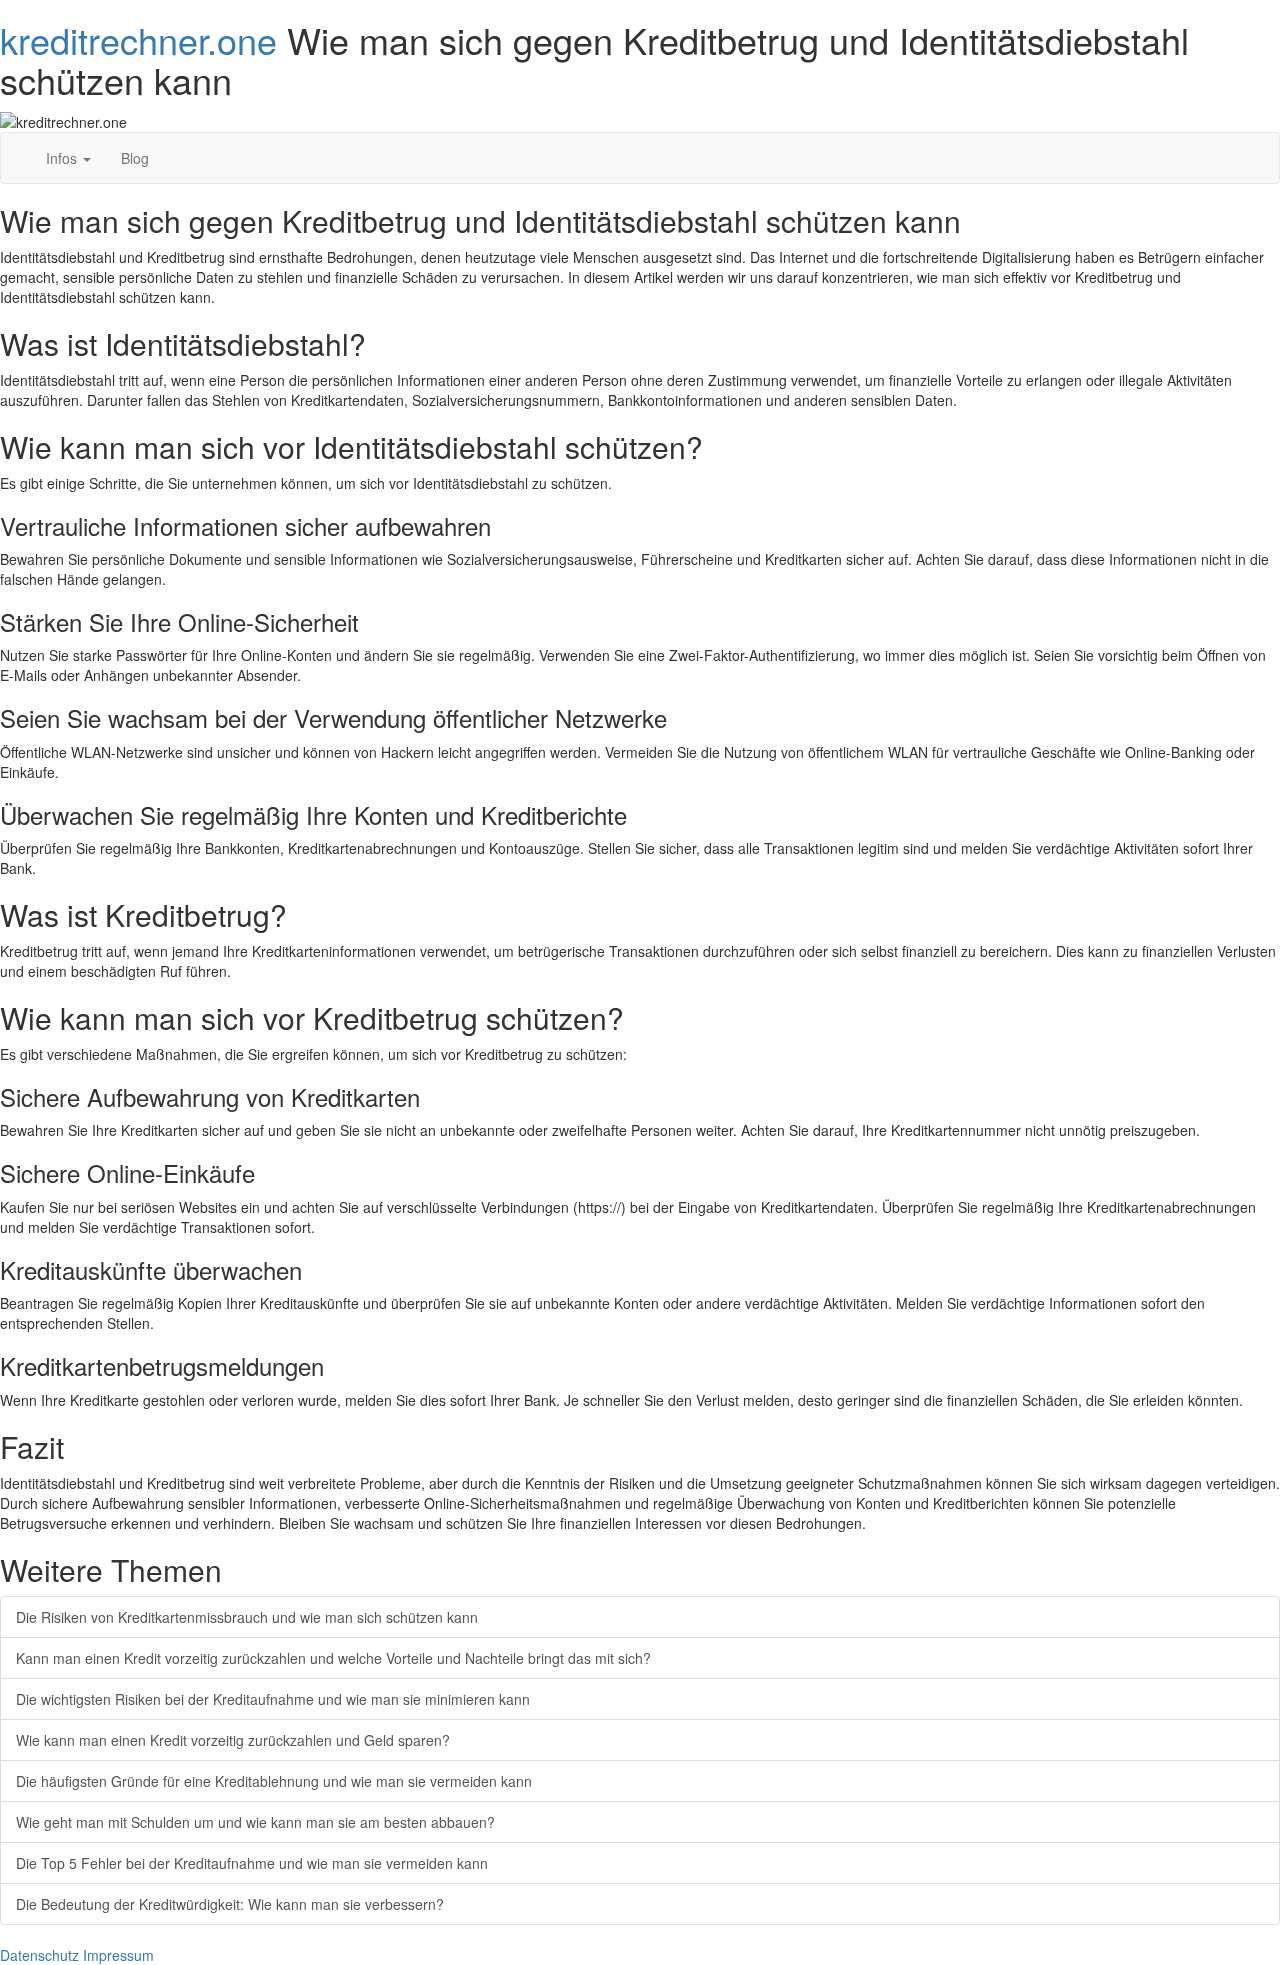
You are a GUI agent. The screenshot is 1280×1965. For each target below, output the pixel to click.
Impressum (118, 1955)
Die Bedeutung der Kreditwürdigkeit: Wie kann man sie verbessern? (230, 1904)
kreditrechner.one (138, 39)
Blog (135, 158)
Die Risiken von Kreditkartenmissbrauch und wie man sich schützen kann (247, 1617)
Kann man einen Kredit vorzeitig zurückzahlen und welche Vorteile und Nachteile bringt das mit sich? (333, 1658)
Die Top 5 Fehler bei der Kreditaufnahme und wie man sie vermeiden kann (252, 1863)
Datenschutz (39, 1955)
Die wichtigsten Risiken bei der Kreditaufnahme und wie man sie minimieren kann (273, 1699)
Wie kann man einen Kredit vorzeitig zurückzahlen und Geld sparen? (233, 1740)
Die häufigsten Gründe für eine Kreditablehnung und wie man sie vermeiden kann (274, 1781)
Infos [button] (63, 158)
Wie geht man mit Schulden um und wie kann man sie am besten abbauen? (255, 1822)
